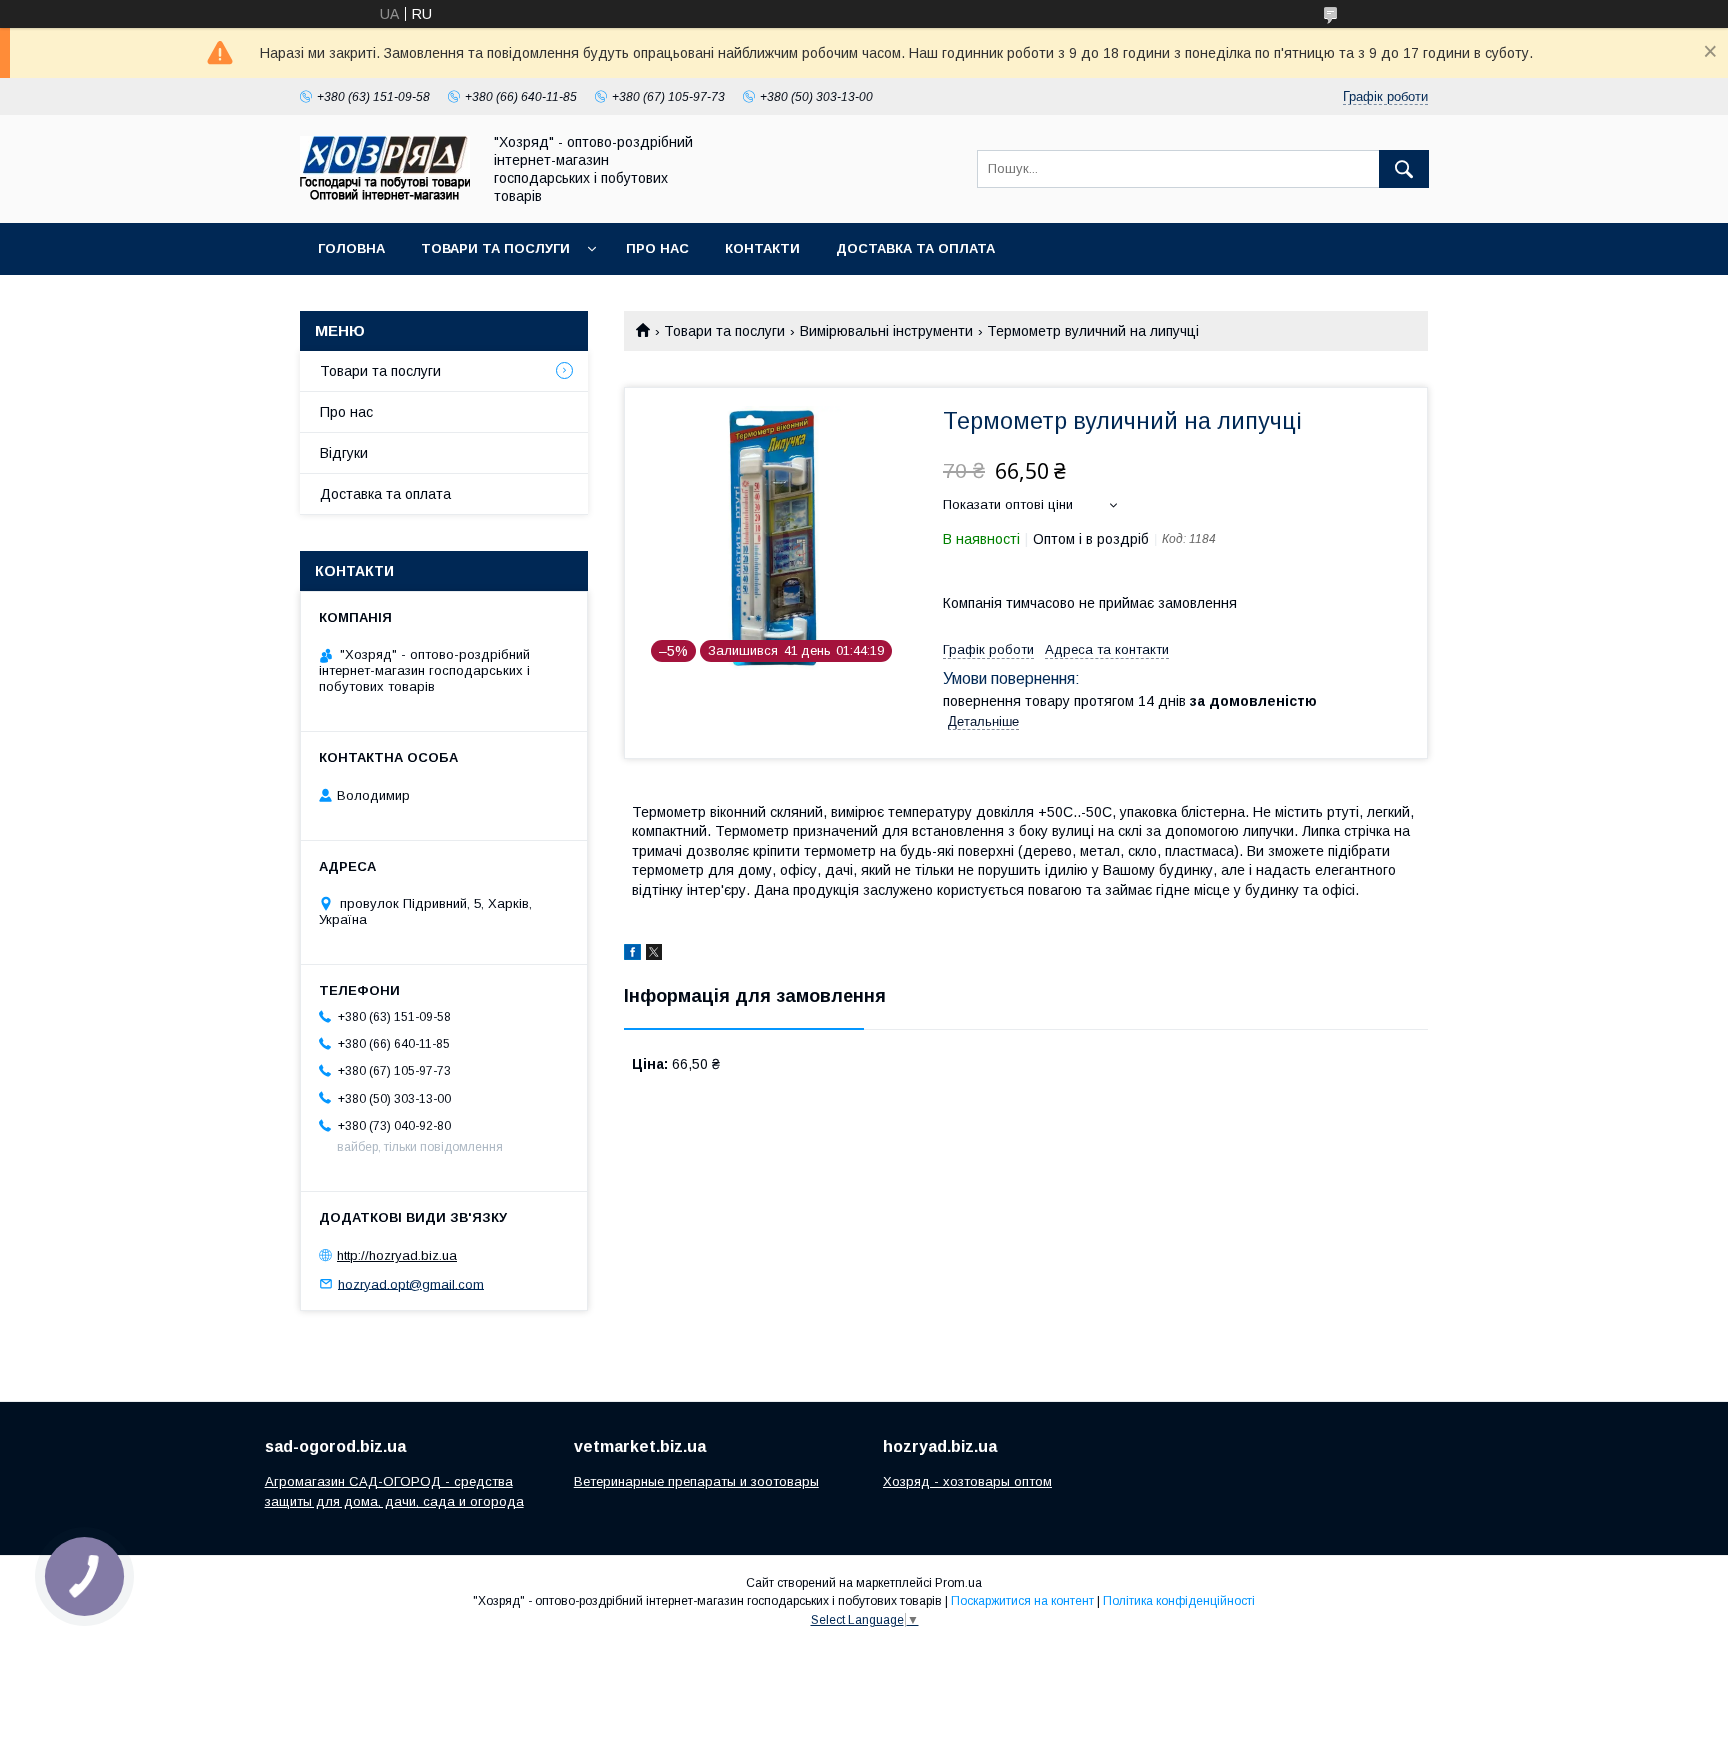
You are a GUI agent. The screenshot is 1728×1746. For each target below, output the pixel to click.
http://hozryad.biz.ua (397, 1255)
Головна (351, 248)
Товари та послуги (495, 248)
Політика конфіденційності (1179, 1601)
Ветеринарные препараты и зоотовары (696, 1481)
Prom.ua (958, 1583)
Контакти (762, 248)
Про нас (657, 248)
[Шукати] (1404, 169)
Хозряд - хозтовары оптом (967, 1481)
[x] (654, 955)
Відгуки (344, 453)
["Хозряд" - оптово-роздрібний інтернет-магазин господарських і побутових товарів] (385, 195)
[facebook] (632, 955)
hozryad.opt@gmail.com (411, 1283)
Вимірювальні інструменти (886, 331)
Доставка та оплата (915, 248)
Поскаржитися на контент (1022, 1601)
